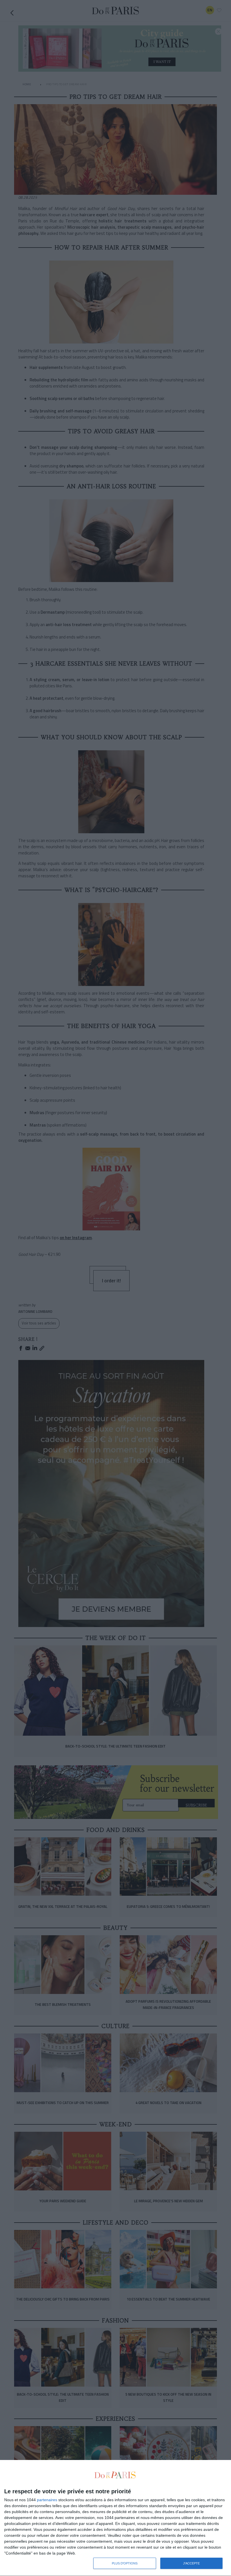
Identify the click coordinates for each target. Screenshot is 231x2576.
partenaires (47, 2500)
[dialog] (115, 2518)
